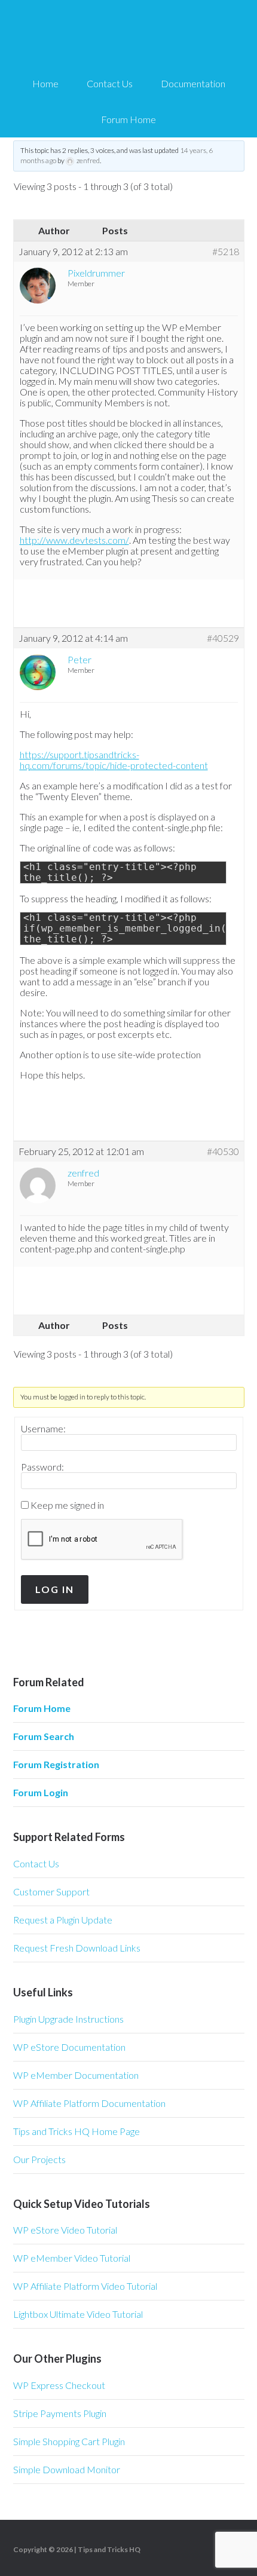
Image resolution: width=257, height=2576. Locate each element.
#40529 (223, 638)
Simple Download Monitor (67, 2469)
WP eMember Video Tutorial (72, 2258)
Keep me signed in (67, 1505)
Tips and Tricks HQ (109, 2549)
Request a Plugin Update (63, 1920)
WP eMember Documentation (76, 2075)
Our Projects (39, 2159)
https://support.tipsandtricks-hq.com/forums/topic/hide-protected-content (114, 760)
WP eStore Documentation (69, 2047)
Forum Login (41, 1792)
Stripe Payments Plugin (60, 2413)
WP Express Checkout (59, 2385)
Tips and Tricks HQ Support (129, 36)
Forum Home (42, 1708)
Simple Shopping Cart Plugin (69, 2441)
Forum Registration (56, 1764)
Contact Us (36, 1863)
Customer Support (51, 1892)
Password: (42, 1467)
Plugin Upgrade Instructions (68, 2019)
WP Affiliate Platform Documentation (89, 2103)
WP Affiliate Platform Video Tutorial (85, 2286)
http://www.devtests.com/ (74, 540)
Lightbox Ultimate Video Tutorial (78, 2314)
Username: (43, 1429)
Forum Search (44, 1736)
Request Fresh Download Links (77, 1948)
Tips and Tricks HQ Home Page (77, 2131)
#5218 (226, 252)
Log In (55, 1589)
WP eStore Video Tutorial (65, 2230)
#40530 (223, 1151)
